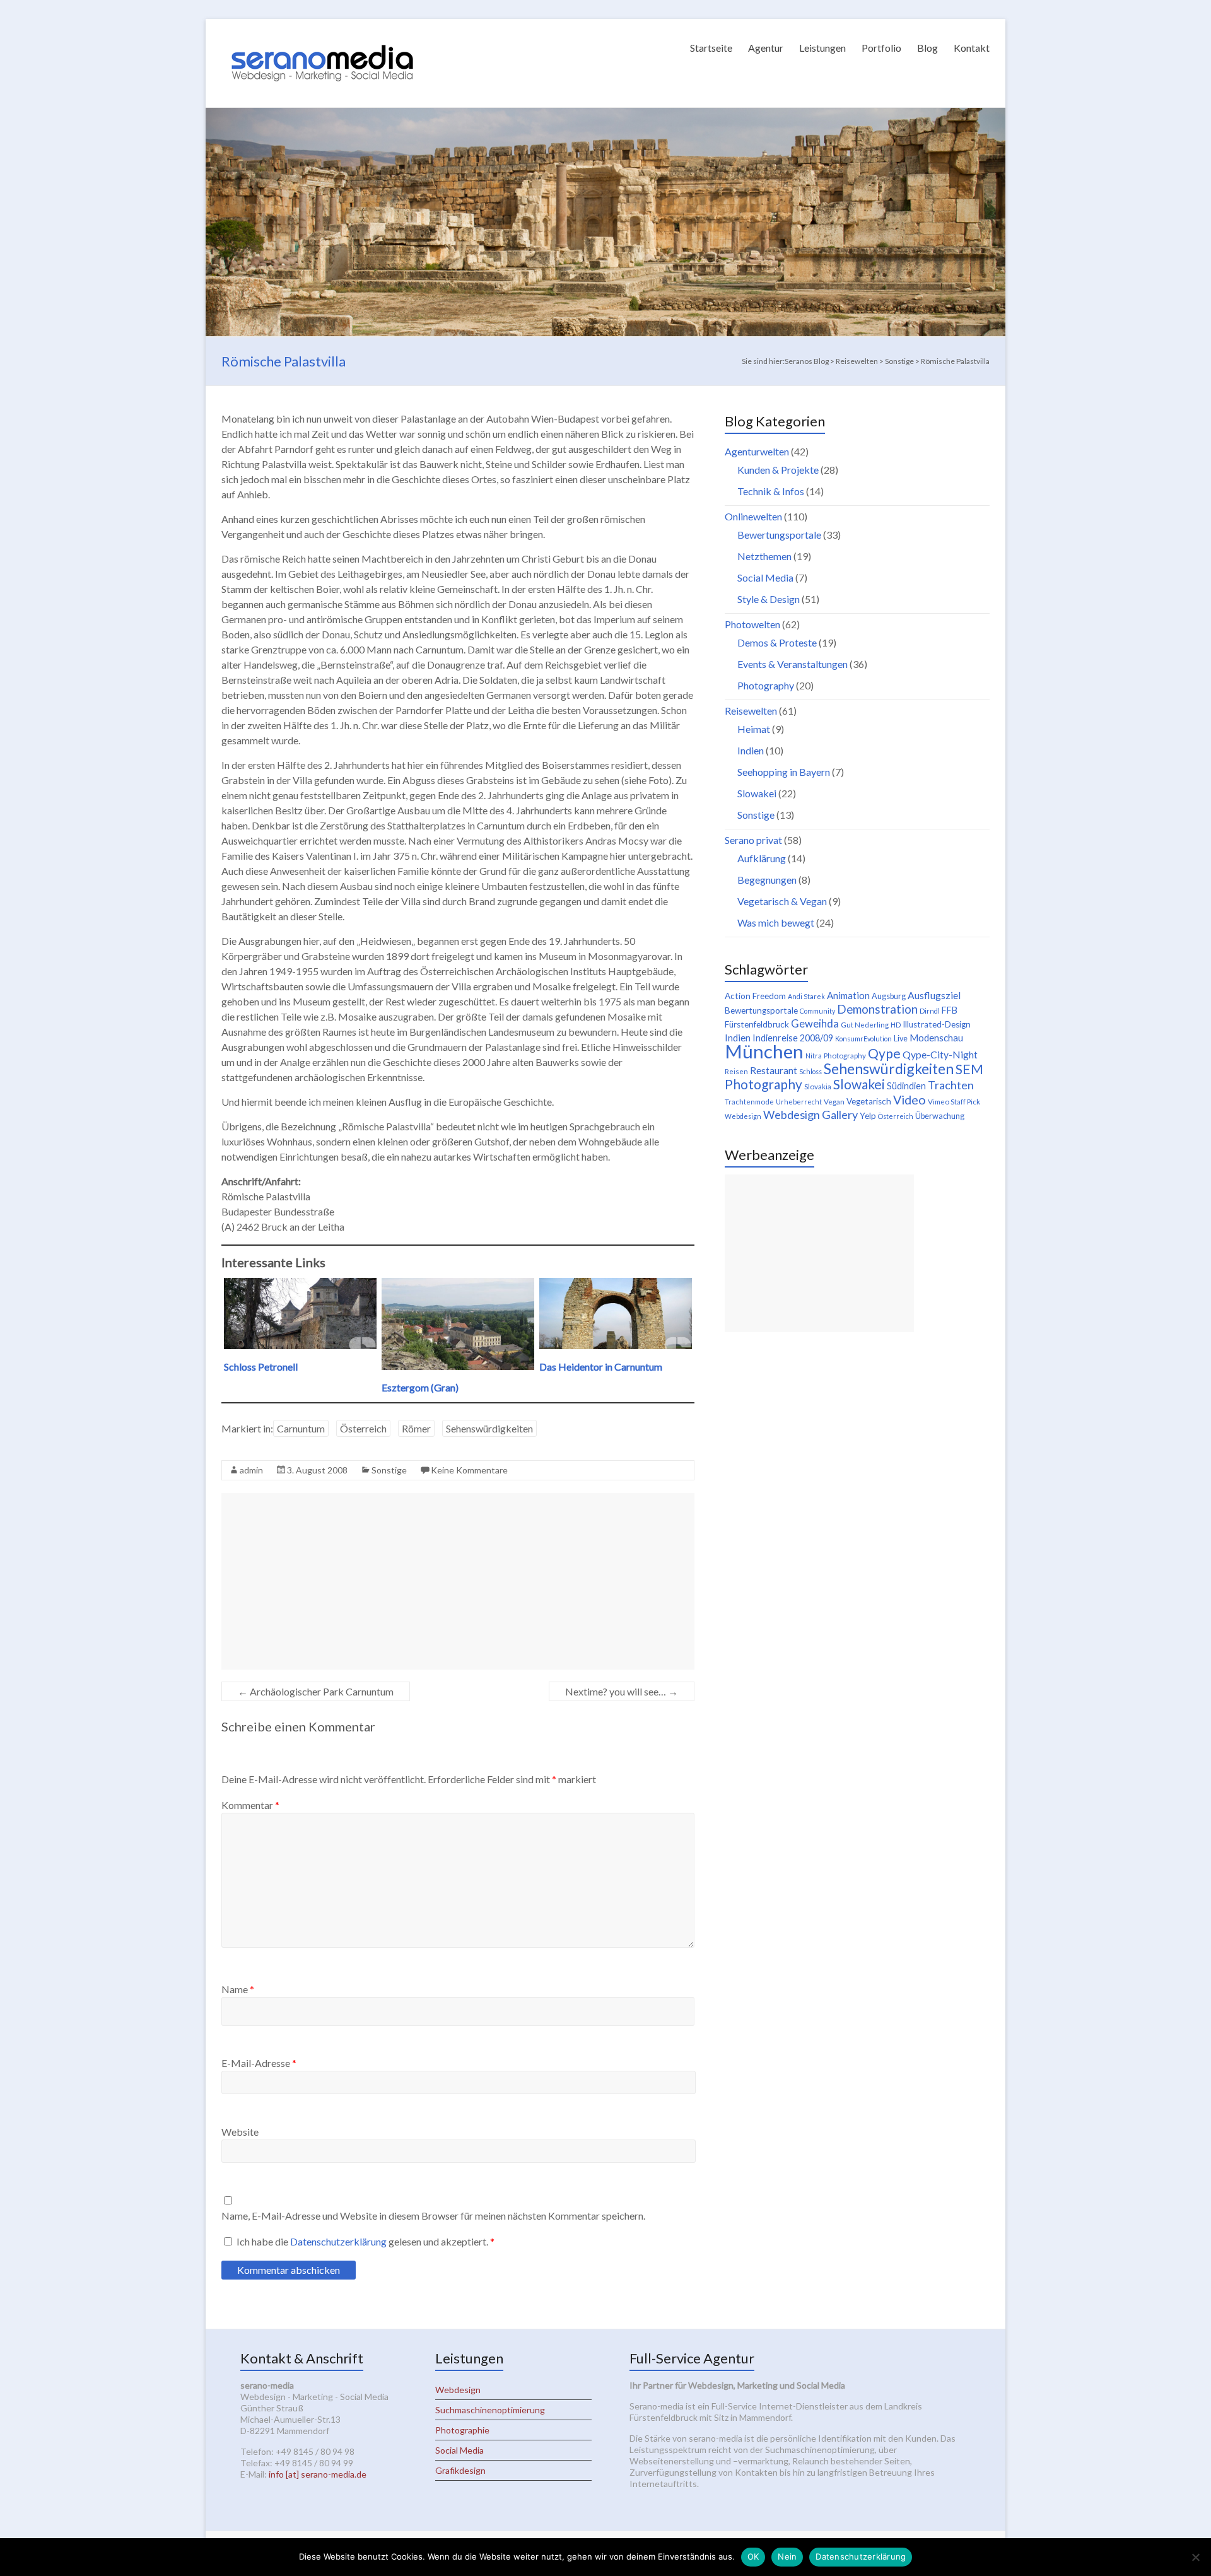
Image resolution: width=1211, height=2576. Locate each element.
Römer (416, 1428)
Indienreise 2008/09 (793, 1038)
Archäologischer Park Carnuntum (316, 1691)
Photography (766, 685)
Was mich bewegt (776, 922)
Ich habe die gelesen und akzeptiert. (366, 2241)
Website (240, 2132)
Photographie (462, 2430)
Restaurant (774, 1070)
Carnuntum (301, 1428)
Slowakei (757, 793)
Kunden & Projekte (778, 470)
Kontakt (972, 48)
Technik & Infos (771, 491)
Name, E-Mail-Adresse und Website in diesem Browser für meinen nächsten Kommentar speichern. (433, 2216)
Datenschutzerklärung (339, 2241)
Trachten (951, 1085)
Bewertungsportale (779, 535)
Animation (848, 995)
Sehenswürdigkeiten (489, 1428)
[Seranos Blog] (322, 34)
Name (238, 1989)
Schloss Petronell (261, 1367)
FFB (950, 1010)
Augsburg (889, 996)
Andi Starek (806, 996)
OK (753, 2556)
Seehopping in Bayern (784, 772)
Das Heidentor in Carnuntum (601, 1367)
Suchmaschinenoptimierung (490, 2410)
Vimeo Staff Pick (954, 1102)
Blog (927, 48)
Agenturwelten (757, 451)
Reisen (736, 1071)
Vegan (834, 1102)
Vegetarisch (869, 1101)
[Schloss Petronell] (300, 1284)
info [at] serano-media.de (318, 2474)
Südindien (906, 1086)
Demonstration (877, 1009)
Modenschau (936, 1038)
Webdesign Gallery (810, 1115)
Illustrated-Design (937, 1024)
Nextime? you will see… (622, 1691)
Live (901, 1039)
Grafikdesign (460, 2470)
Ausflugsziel (934, 995)
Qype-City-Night (940, 1054)
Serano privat (753, 840)
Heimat (754, 729)
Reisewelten (751, 711)
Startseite (711, 48)
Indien (751, 750)
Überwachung (940, 1116)
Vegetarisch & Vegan (782, 901)
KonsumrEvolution (863, 1039)
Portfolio (881, 48)
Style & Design (769, 599)
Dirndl (930, 1011)
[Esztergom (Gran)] (458, 1284)
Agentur (766, 48)
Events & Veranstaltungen (793, 664)
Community (817, 1011)
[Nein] (1195, 2557)
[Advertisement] (458, 1581)
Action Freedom (755, 996)
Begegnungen (767, 880)
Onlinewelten (753, 516)
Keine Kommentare (469, 1470)
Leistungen (822, 48)
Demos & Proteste (777, 642)
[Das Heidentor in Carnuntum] (616, 1284)
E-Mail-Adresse (259, 2063)
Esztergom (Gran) (420, 1387)
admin (251, 1470)
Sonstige (389, 1470)
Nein (787, 2556)
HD (896, 1025)
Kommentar (250, 1805)
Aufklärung (762, 858)
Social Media (765, 577)
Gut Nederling (865, 1025)
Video (910, 1099)
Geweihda (815, 1024)
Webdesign (743, 1116)
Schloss (810, 1071)
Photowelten (752, 624)
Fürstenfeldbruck (757, 1024)
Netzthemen (764, 556)
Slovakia (818, 1086)
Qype (884, 1053)
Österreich (363, 1428)
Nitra (814, 1056)
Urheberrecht (799, 1102)
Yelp (868, 1116)
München (764, 1051)
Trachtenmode (749, 1102)
